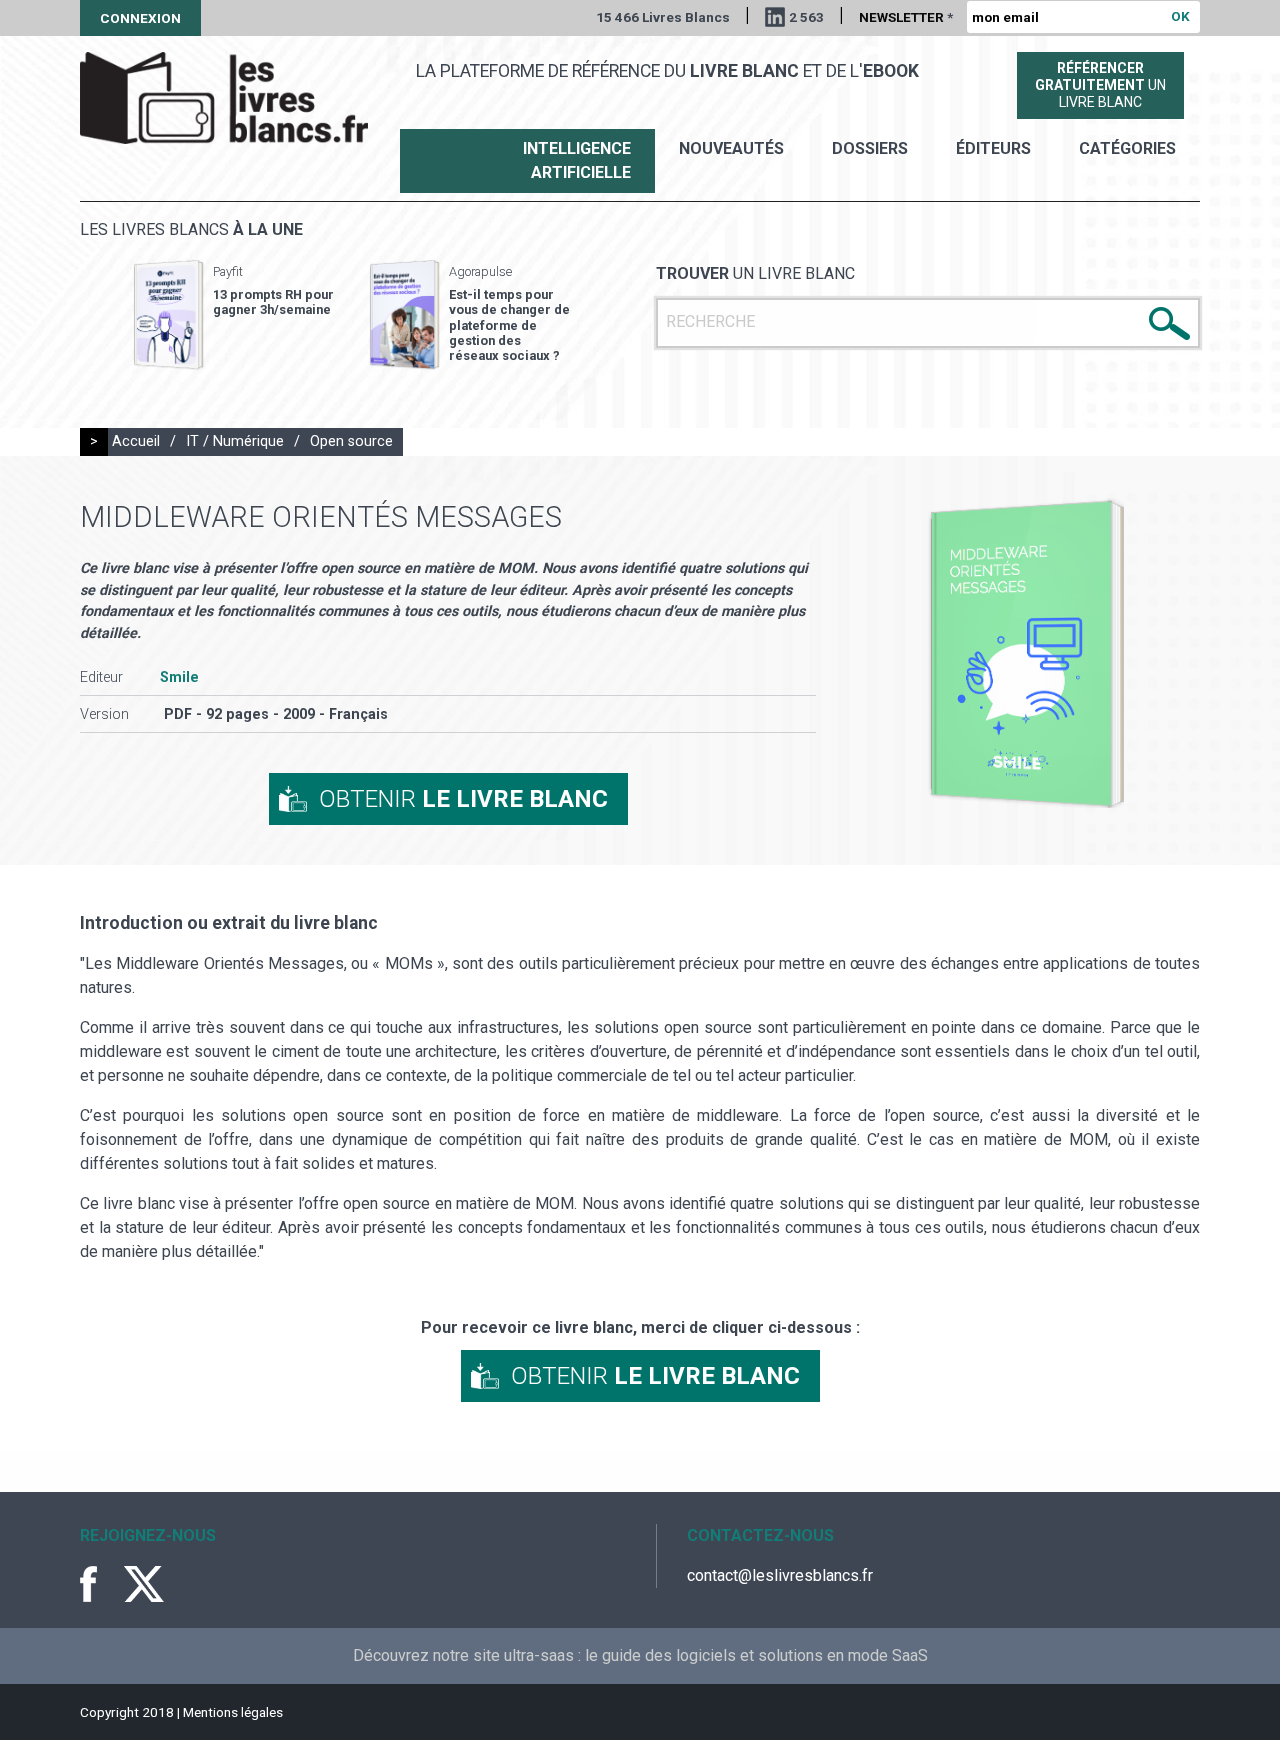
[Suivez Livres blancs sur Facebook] (100, 1584)
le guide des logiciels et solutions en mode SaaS (756, 1655)
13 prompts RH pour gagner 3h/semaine (273, 302)
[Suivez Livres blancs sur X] (144, 1584)
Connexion (140, 18)
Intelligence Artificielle (577, 160)
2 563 (806, 17)
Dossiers (870, 148)
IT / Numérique (235, 441)
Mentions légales (233, 1712)
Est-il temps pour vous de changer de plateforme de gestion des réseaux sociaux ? (509, 325)
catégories (1127, 148)
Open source (351, 441)
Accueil (136, 441)
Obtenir (463, 799)
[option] (234, 315)
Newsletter (906, 17)
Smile (179, 677)
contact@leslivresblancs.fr (780, 1575)
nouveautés (731, 148)
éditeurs (993, 148)
